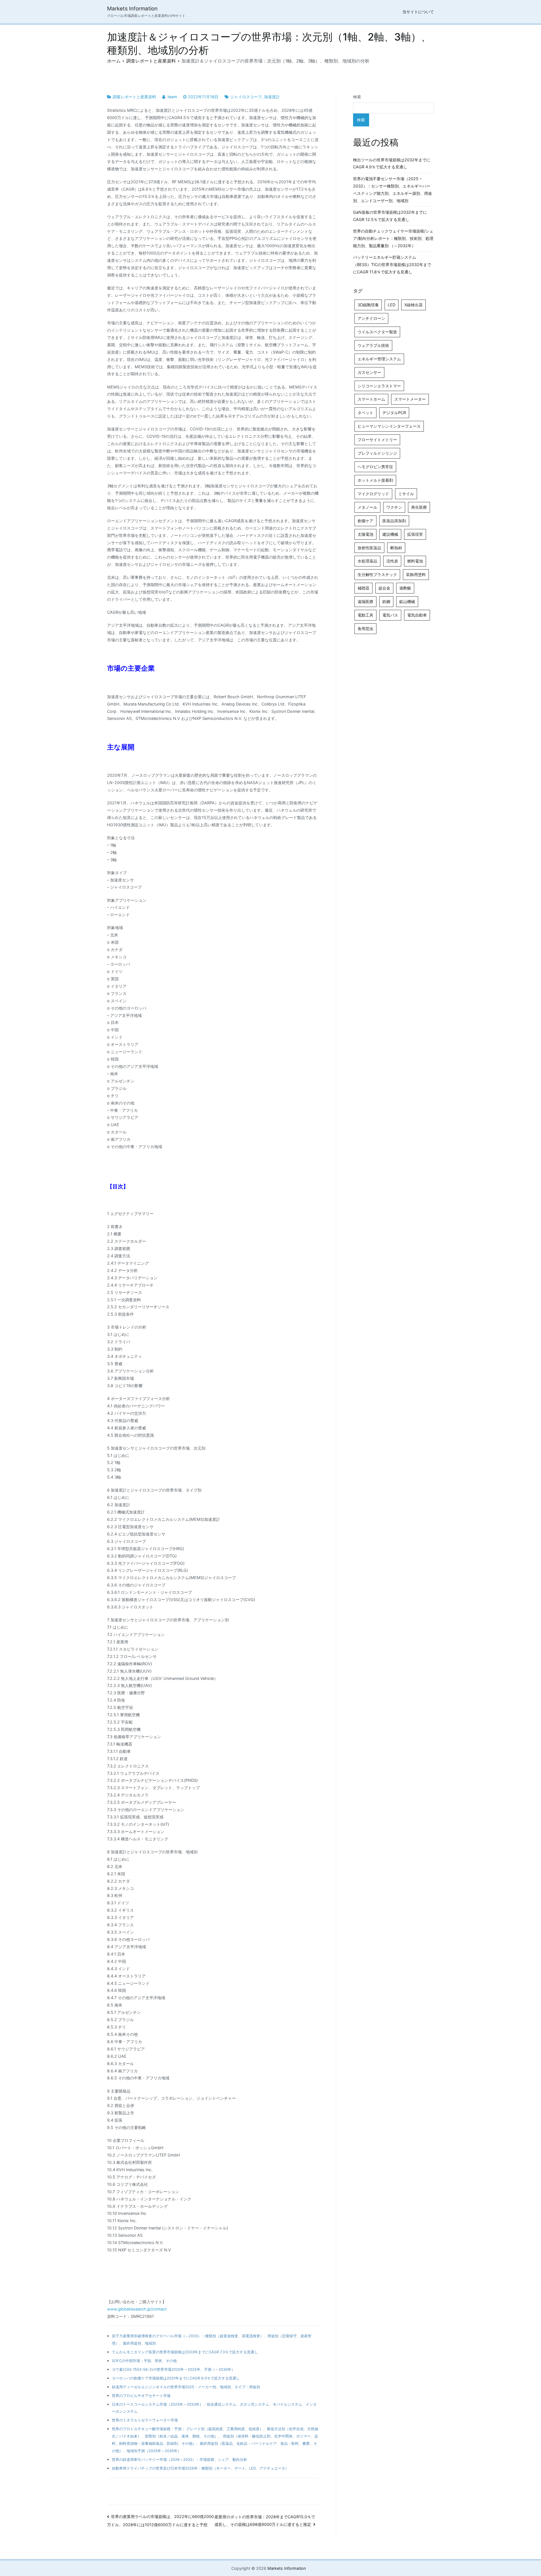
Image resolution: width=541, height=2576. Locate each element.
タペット (365, 413)
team (172, 97)
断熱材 (396, 548)
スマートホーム (371, 399)
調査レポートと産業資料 (134, 97)
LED (392, 305)
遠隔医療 (365, 601)
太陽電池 (365, 534)
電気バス (390, 615)
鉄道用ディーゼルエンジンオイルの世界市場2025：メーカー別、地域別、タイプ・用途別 (186, 2387)
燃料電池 (415, 561)
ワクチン (394, 507)
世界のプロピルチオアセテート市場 (141, 2396)
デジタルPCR (394, 413)
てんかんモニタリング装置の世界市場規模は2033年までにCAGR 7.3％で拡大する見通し (185, 2352)
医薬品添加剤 (394, 521)
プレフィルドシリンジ (377, 453)
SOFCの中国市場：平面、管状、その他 (144, 2361)
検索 (357, 97)
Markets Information (132, 9)
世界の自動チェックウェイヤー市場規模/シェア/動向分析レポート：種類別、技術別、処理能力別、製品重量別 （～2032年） (393, 238)
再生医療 (419, 507)
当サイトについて (418, 12)
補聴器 (363, 588)
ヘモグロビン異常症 (375, 467)
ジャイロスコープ (246, 97)
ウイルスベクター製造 (377, 332)
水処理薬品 (367, 561)
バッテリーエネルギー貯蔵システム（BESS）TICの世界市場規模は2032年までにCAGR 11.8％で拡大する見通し (392, 264)
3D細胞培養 (368, 305)
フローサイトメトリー (377, 440)
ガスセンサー (369, 372)
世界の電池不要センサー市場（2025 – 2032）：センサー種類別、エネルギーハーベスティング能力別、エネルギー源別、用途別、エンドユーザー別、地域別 (393, 190)
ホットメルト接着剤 (375, 480)
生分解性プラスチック (377, 574)
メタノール (367, 507)
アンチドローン (371, 318)
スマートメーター (410, 399)
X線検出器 (413, 305)
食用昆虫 (365, 629)
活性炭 (392, 561)
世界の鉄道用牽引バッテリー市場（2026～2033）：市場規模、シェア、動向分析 (179, 2459)
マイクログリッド (373, 494)
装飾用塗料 (416, 574)
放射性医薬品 (369, 548)
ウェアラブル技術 (373, 345)
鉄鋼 (386, 601)
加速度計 (272, 97)
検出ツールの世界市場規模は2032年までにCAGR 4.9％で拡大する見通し (392, 163)
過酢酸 (405, 588)
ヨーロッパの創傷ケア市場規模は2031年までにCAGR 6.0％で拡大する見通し (176, 2378)
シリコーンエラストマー (379, 386)
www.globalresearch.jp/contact (137, 2309)
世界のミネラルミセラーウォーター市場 (145, 2420)
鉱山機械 (407, 601)
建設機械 (390, 534)
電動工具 (365, 615)
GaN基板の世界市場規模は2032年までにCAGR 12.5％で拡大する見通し (390, 216)
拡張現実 (415, 534)
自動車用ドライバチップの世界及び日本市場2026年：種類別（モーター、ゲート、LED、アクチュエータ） (200, 2468)
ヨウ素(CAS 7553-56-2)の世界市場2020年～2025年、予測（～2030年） (173, 2369)
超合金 (384, 588)
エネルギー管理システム (379, 359)
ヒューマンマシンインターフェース (389, 426)
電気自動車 (417, 615)
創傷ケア (365, 521)
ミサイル (406, 494)
